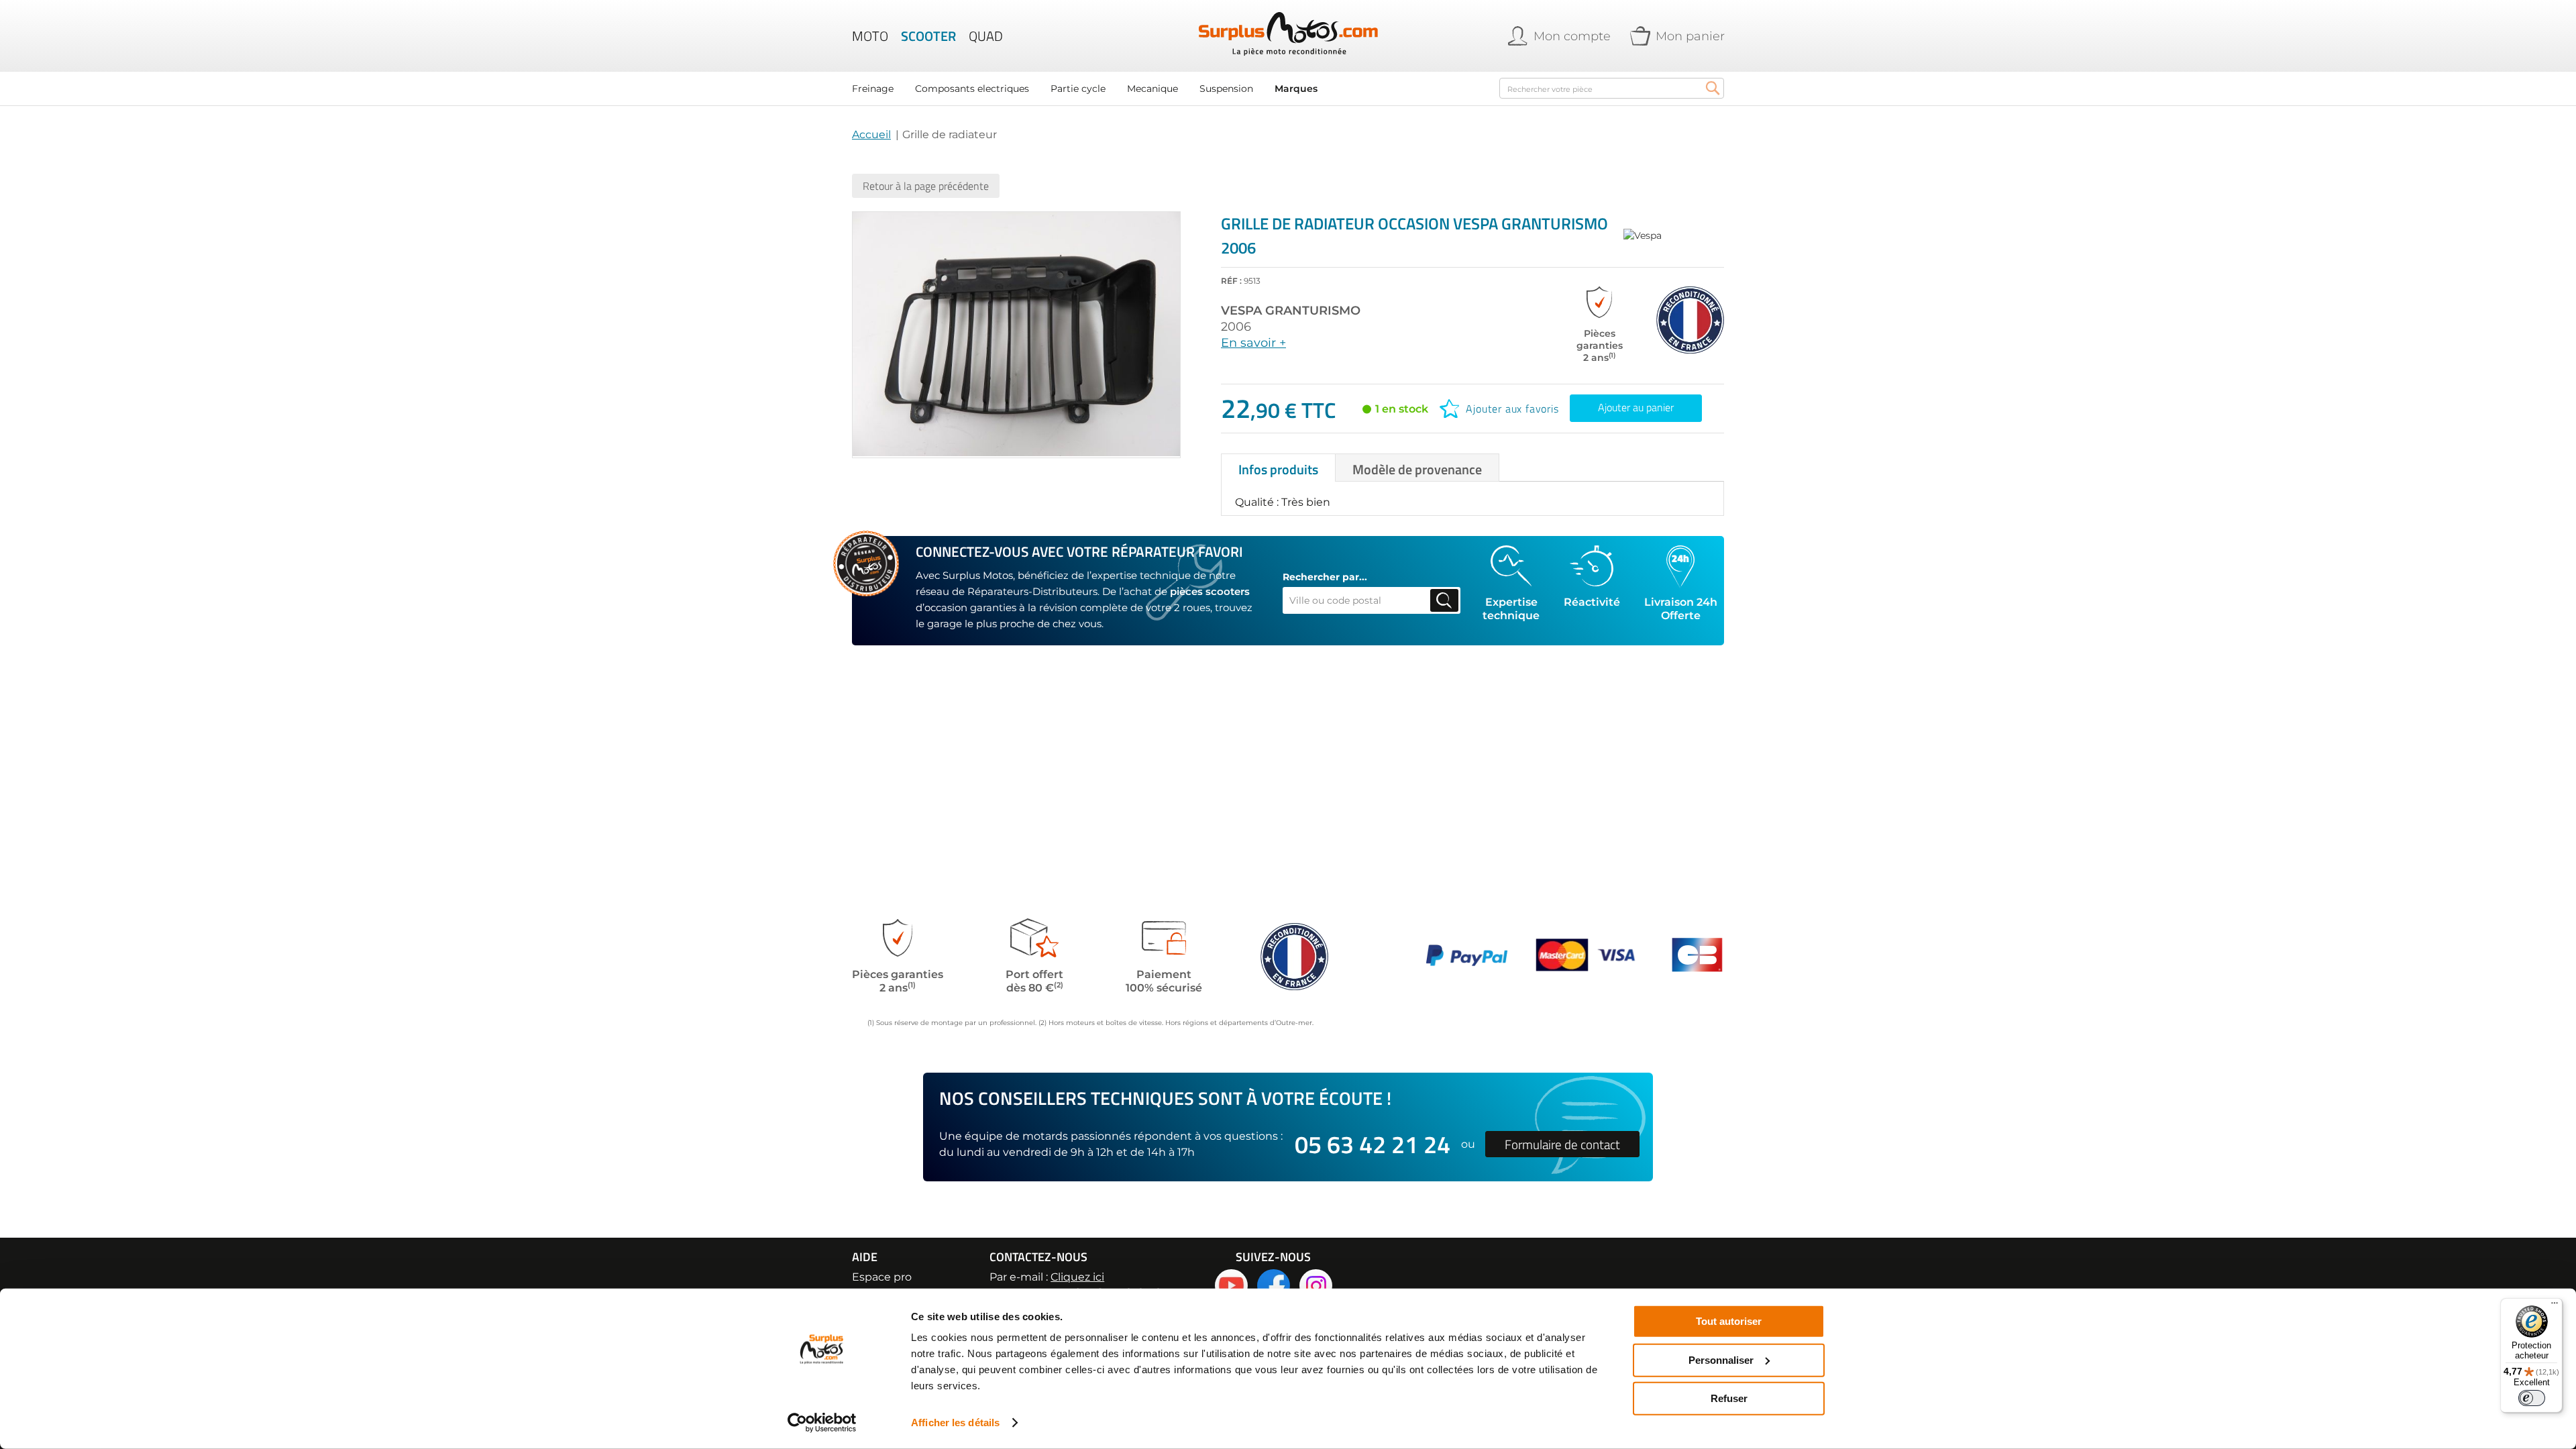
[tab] (1278, 468)
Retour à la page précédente (926, 186)
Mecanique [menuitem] (1152, 89)
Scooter (928, 36)
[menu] (1167, 89)
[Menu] (2555, 1306)
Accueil (871, 135)
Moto (870, 36)
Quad (986, 36)
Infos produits (1278, 469)
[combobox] (1612, 88)
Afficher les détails (955, 1423)
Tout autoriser (1729, 1321)
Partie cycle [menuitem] (1078, 89)
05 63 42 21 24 (1373, 1144)
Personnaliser (1721, 1359)
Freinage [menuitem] (873, 89)
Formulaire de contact (1562, 1144)
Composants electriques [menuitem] (972, 89)
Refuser (1729, 1398)
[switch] (2532, 1398)
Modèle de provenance (1417, 469)
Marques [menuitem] (1296, 89)
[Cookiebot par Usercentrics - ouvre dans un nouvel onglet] (822, 1423)
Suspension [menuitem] (1226, 89)
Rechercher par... (1325, 577)
